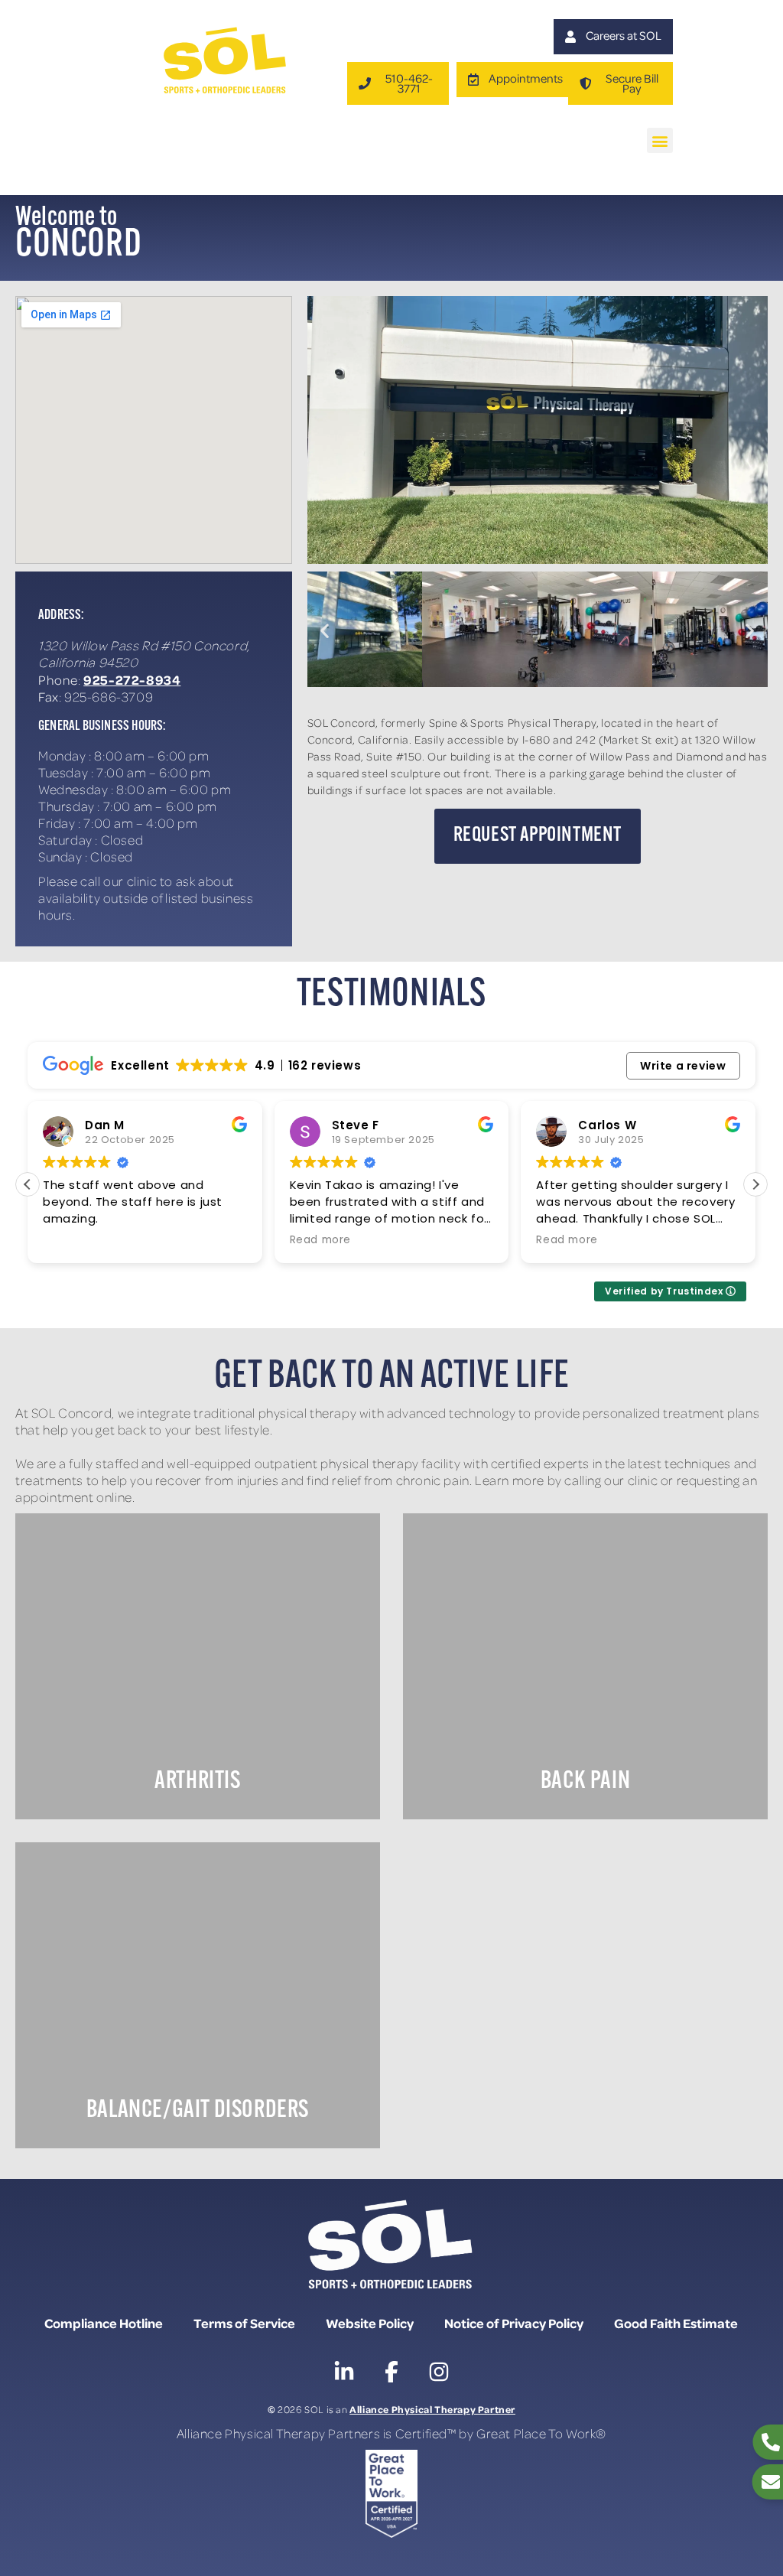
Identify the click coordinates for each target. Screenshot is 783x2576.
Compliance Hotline (104, 2323)
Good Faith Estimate (676, 2323)
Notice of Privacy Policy (514, 2323)
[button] (660, 140)
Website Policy (370, 2323)
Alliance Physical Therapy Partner (432, 2409)
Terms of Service (244, 2323)
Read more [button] (320, 1240)
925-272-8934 (132, 679)
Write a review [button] (683, 1066)
